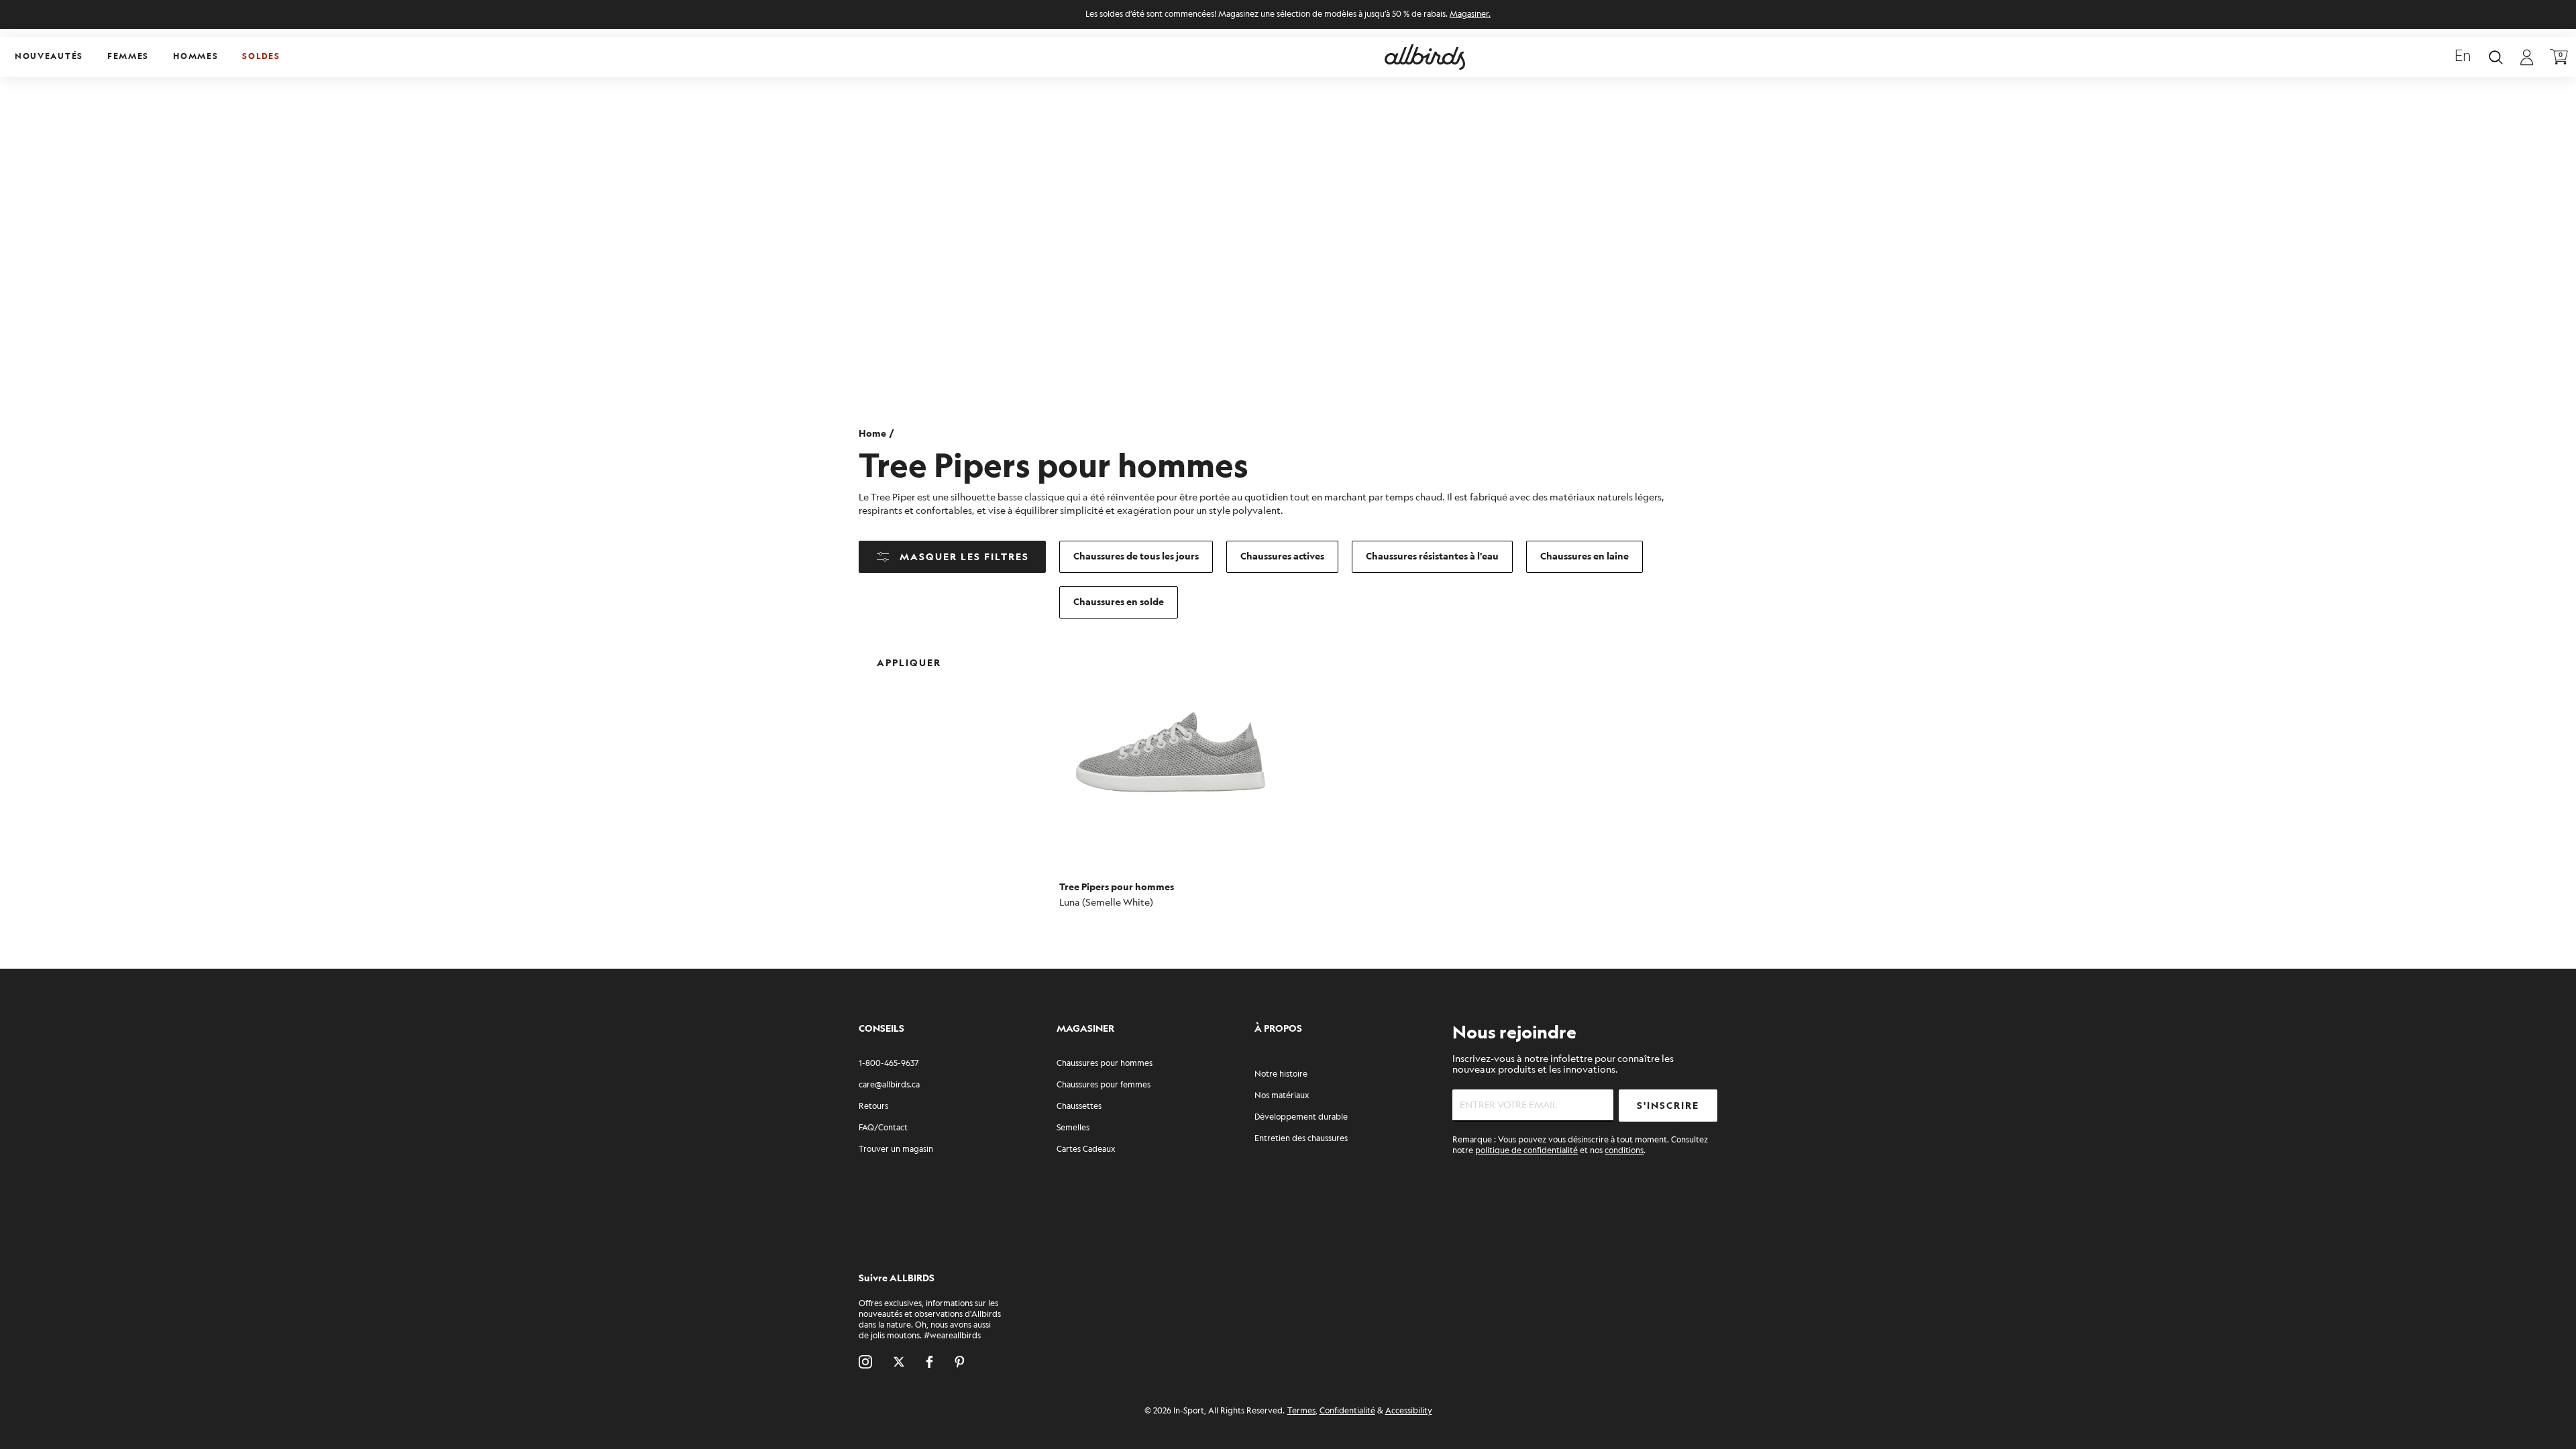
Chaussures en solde (1119, 602)
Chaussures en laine (1585, 556)
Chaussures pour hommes (1105, 1064)
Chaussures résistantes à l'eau (1432, 556)
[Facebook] (929, 1362)
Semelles (1073, 1128)
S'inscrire (1668, 1106)
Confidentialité (1347, 1411)
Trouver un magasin (896, 1149)
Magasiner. (1470, 14)
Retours (873, 1107)
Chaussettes (1079, 1107)
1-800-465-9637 (889, 1064)
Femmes (128, 57)
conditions (1624, 1151)
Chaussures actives (1282, 556)
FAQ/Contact (883, 1128)
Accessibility (1409, 1411)
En (2463, 57)
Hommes (196, 57)
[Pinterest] (960, 1362)
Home (872, 434)
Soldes (261, 57)
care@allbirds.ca (889, 1085)
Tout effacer (999, 652)
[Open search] (2496, 57)
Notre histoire (1281, 1074)
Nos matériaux (1282, 1096)
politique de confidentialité (1526, 1151)
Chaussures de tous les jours (1136, 556)
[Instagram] (865, 1362)
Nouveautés (49, 57)
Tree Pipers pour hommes (1117, 887)
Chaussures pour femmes (1104, 1085)
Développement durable (1301, 1117)
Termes (1301, 1411)
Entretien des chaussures (1301, 1139)
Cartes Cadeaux (1086, 1149)
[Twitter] (899, 1362)
